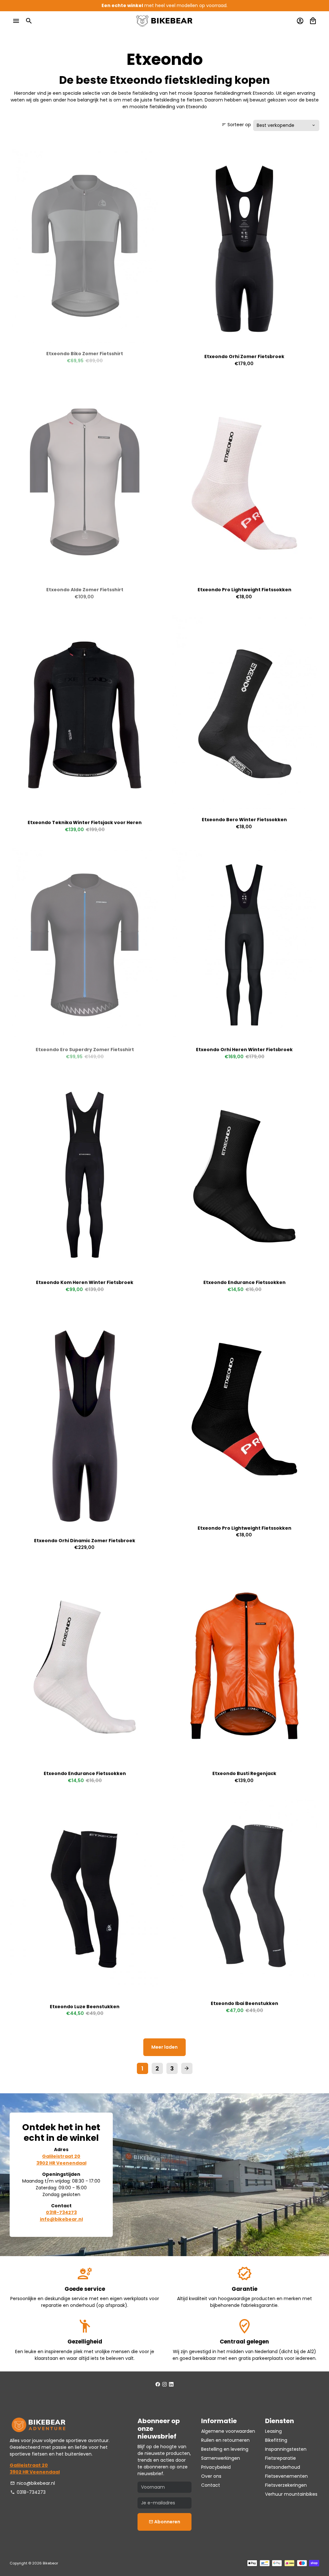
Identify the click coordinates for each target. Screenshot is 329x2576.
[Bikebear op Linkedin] (171, 2384)
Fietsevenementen (286, 2476)
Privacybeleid (216, 2467)
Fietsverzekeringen (286, 2485)
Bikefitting (276, 2440)
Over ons (211, 2476)
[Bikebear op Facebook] (158, 2384)
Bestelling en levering (225, 2449)
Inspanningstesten (286, 2449)
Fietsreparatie (280, 2458)
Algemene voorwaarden (228, 2431)
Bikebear (50, 2563)
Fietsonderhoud (283, 2467)
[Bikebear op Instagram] (164, 2384)
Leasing (273, 2431)
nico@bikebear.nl (33, 2483)
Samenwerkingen (221, 2458)
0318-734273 (28, 2492)
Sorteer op (236, 125)
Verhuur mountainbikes (291, 2494)
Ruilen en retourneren (225, 2440)
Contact (211, 2485)
